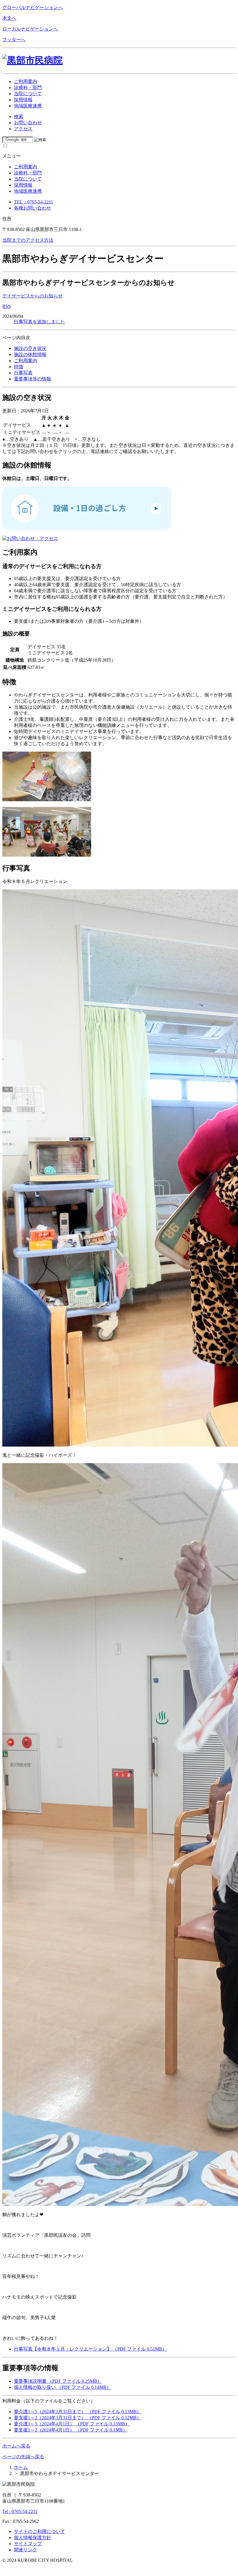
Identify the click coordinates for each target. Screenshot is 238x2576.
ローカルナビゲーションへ (30, 29)
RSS (7, 306)
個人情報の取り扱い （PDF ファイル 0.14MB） (63, 2387)
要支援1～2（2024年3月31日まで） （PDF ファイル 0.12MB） (78, 2418)
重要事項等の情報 (33, 379)
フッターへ (14, 40)
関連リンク (26, 2550)
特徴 (19, 367)
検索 (19, 117)
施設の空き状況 (30, 348)
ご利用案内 (26, 361)
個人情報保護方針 (33, 2538)
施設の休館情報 (30, 354)
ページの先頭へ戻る (23, 2457)
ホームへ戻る (16, 2446)
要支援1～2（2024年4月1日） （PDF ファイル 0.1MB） (71, 2430)
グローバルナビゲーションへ (33, 7)
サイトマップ (28, 2544)
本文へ (9, 18)
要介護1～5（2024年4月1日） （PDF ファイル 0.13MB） (72, 2424)
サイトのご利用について (39, 2531)
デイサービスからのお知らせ (33, 296)
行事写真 (23, 373)
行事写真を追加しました (39, 322)
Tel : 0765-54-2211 (20, 2511)
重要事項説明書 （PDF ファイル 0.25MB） (58, 2381)
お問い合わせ (28, 123)
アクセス (23, 129)
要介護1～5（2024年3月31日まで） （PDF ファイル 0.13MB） (78, 2412)
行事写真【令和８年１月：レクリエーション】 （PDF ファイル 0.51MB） (90, 2349)
